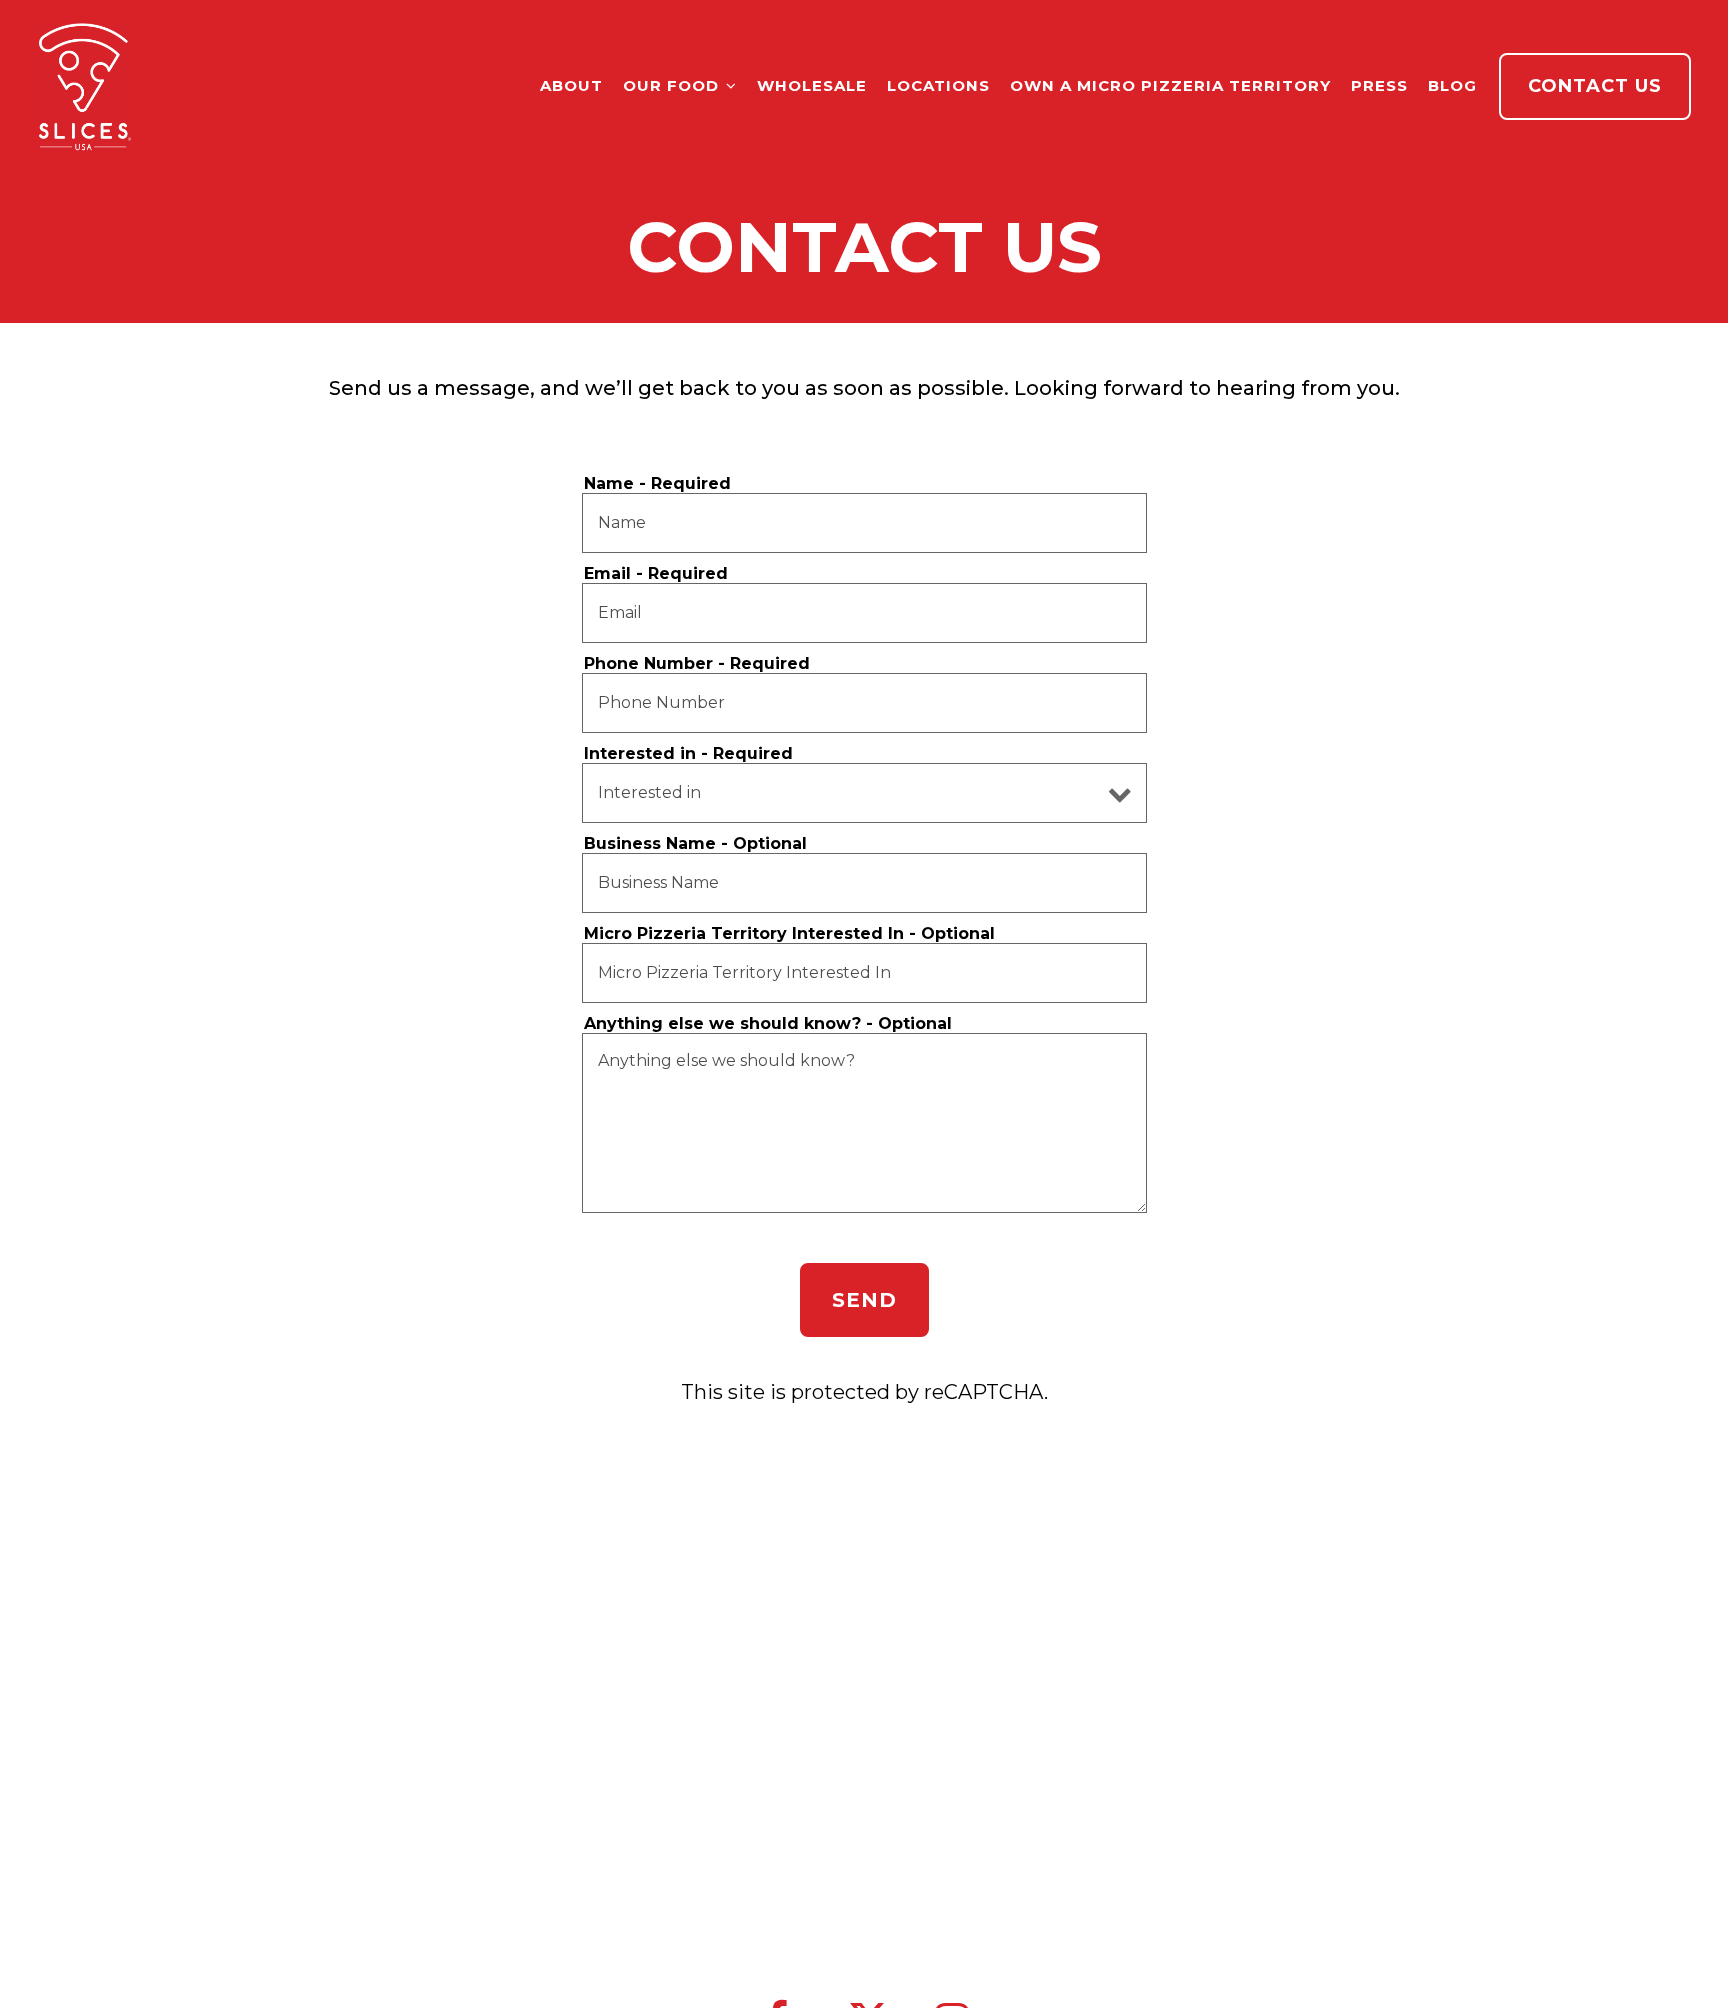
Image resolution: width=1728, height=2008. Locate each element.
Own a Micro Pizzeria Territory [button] (1170, 85)
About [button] (571, 85)
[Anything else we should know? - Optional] (864, 1123)
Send (864, 1300)
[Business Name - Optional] (864, 883)
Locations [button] (938, 85)
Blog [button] (1452, 85)
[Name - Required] (864, 523)
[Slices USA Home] (85, 85)
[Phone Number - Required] (864, 703)
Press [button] (1379, 85)
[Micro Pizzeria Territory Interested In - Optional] (864, 973)
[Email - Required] (864, 613)
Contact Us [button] (1595, 86)
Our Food (680, 85)
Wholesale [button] (812, 85)
